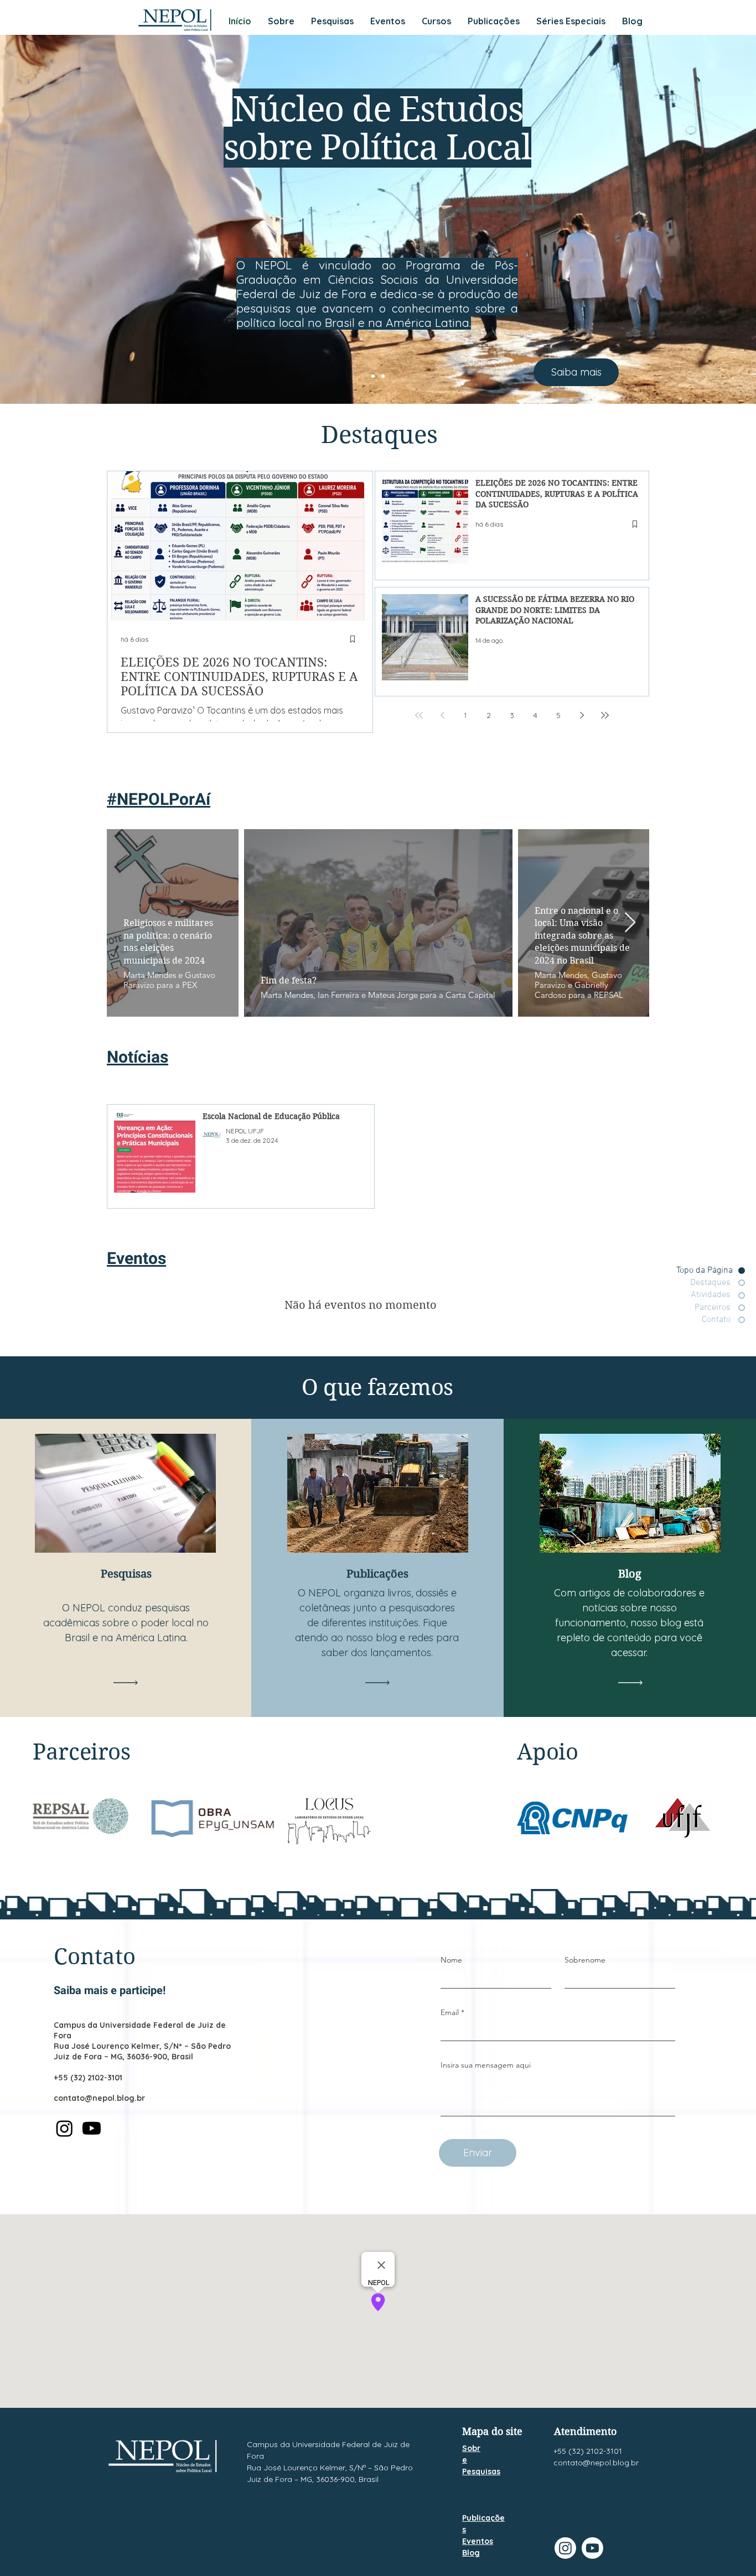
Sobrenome (585, 1960)
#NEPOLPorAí (159, 800)
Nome (451, 1960)
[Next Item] (630, 923)
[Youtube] (92, 2128)
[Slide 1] (373, 376)
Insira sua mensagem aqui (486, 2065)
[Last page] (605, 715)
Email (450, 2012)
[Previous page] (442, 715)
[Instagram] (64, 2128)
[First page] (419, 715)
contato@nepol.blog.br (99, 2098)
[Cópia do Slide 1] (383, 376)
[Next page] (582, 715)
